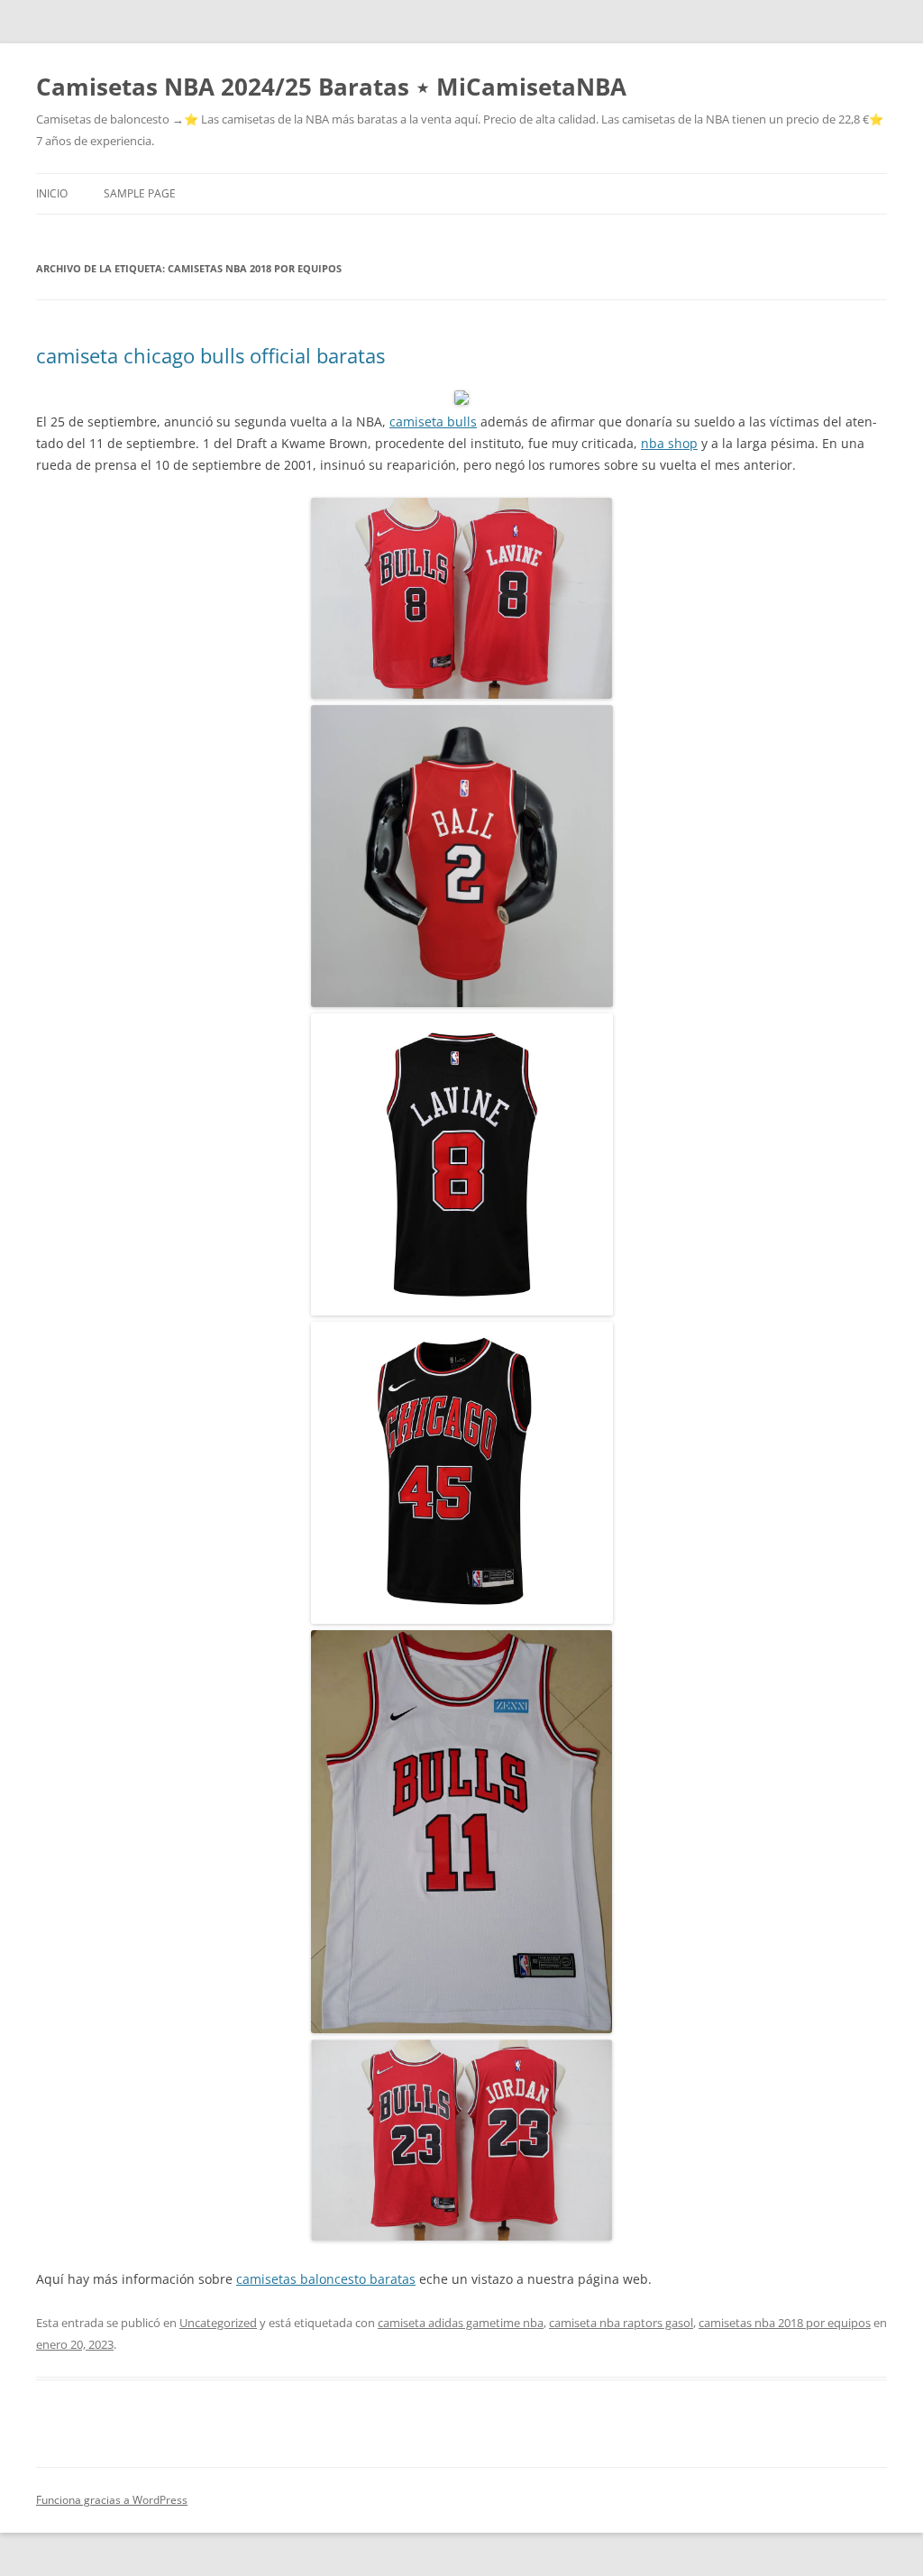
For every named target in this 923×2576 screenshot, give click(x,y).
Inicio (52, 193)
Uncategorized (218, 2323)
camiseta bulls (433, 422)
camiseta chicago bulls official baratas (210, 355)
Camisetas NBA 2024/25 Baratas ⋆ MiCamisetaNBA (331, 87)
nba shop (669, 443)
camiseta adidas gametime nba (461, 2323)
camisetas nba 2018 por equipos (785, 2323)
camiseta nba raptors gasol (621, 2323)
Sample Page (140, 193)
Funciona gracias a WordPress (112, 2500)
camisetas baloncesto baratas (326, 2279)
